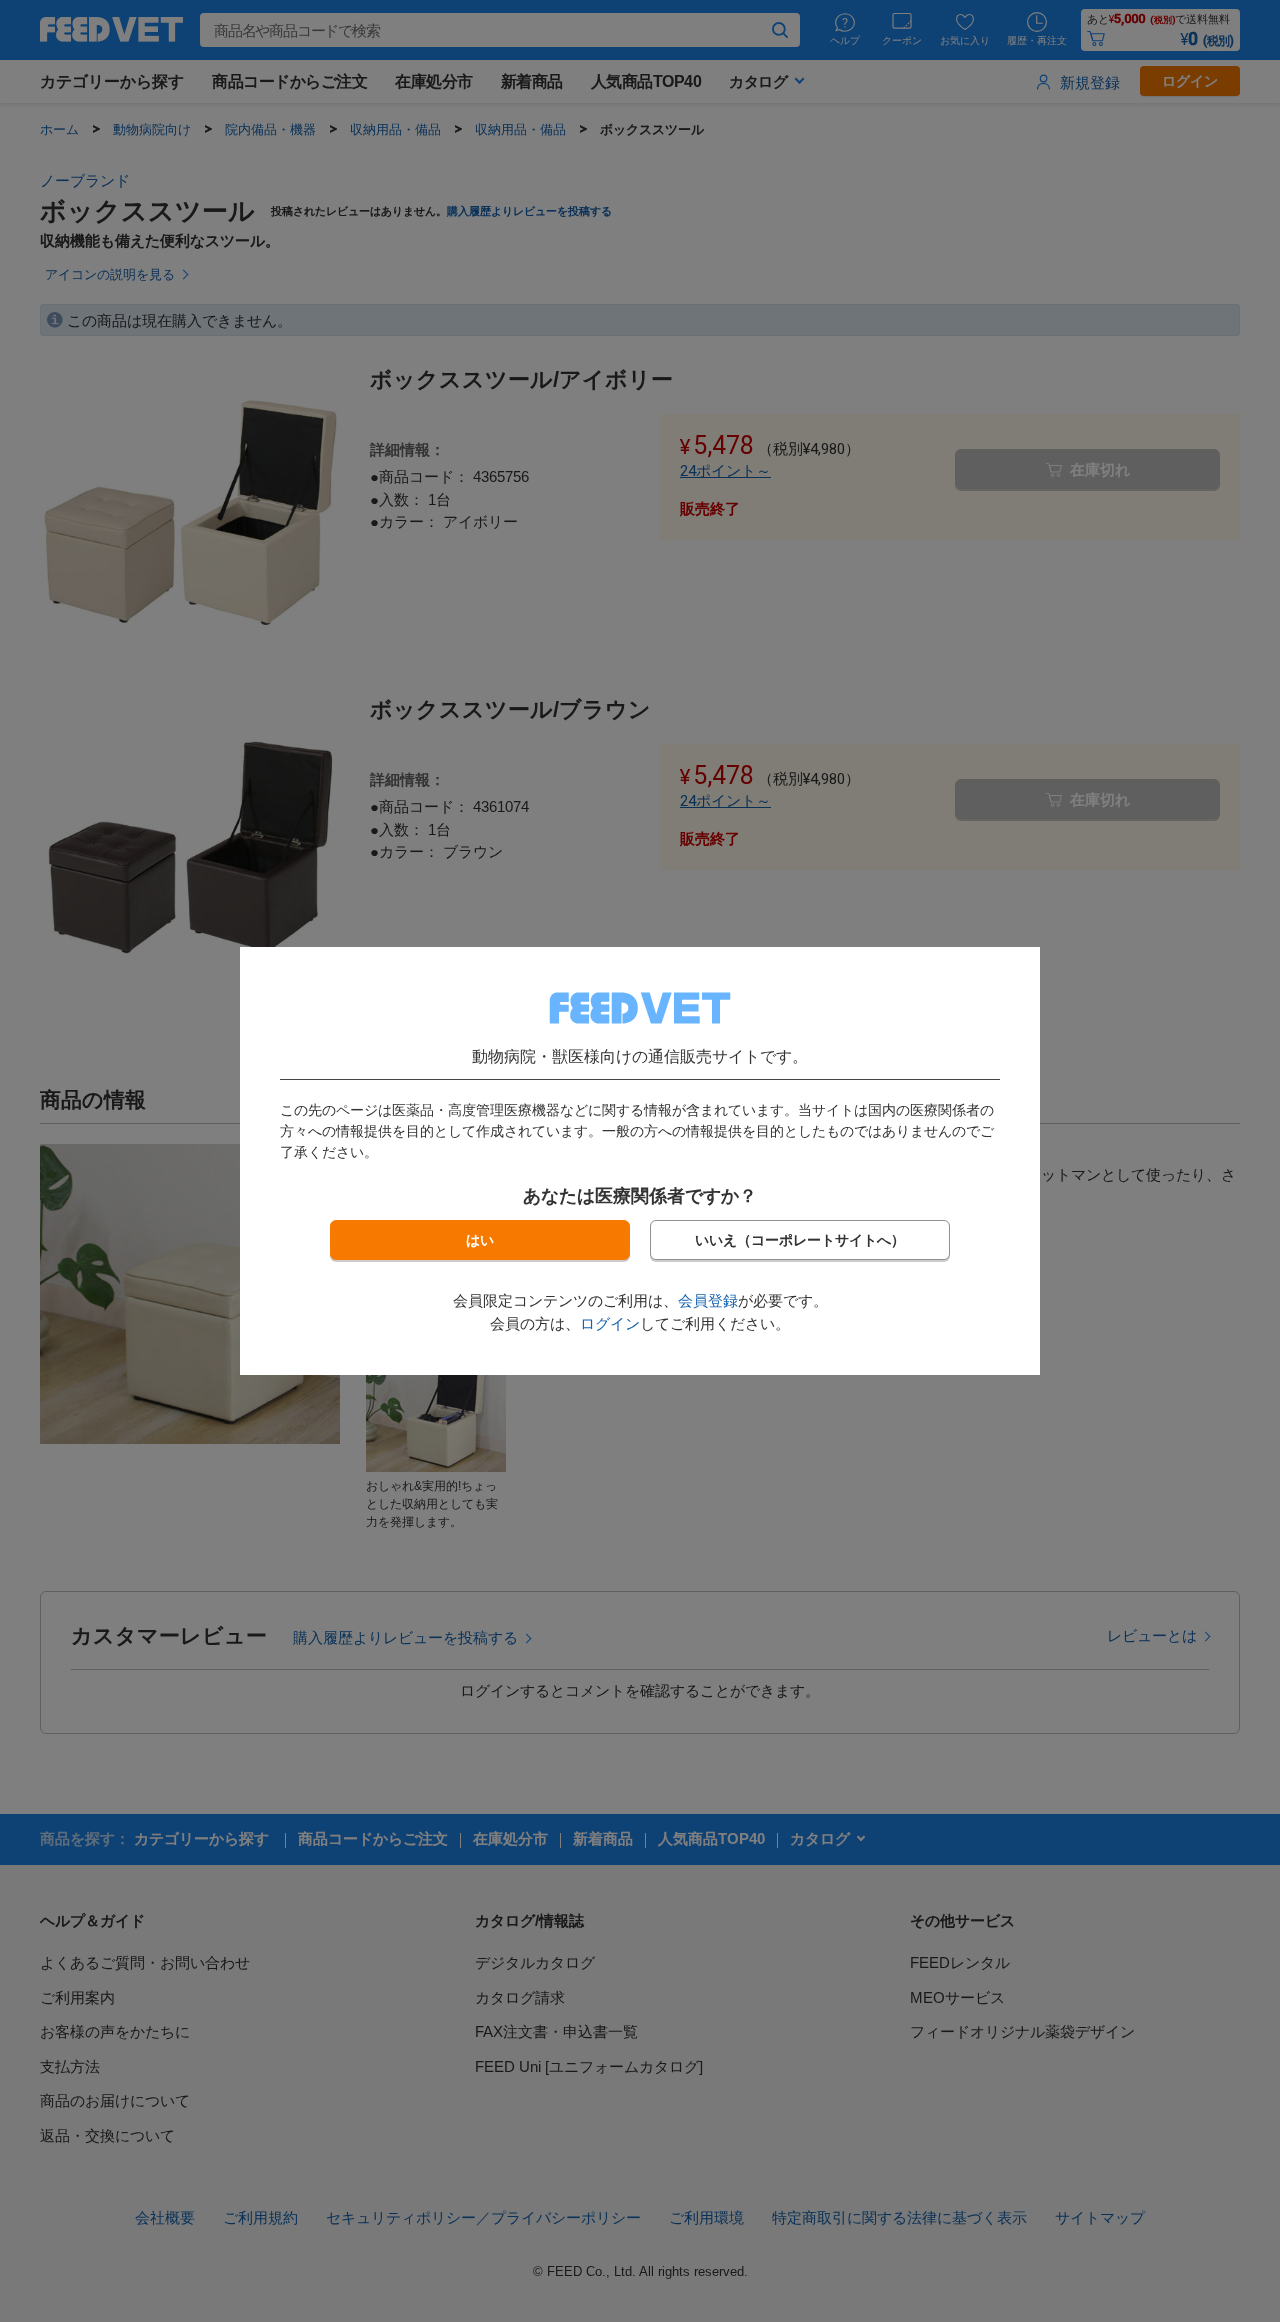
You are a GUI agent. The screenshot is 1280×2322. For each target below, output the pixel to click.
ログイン (610, 1323)
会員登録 (708, 1300)
